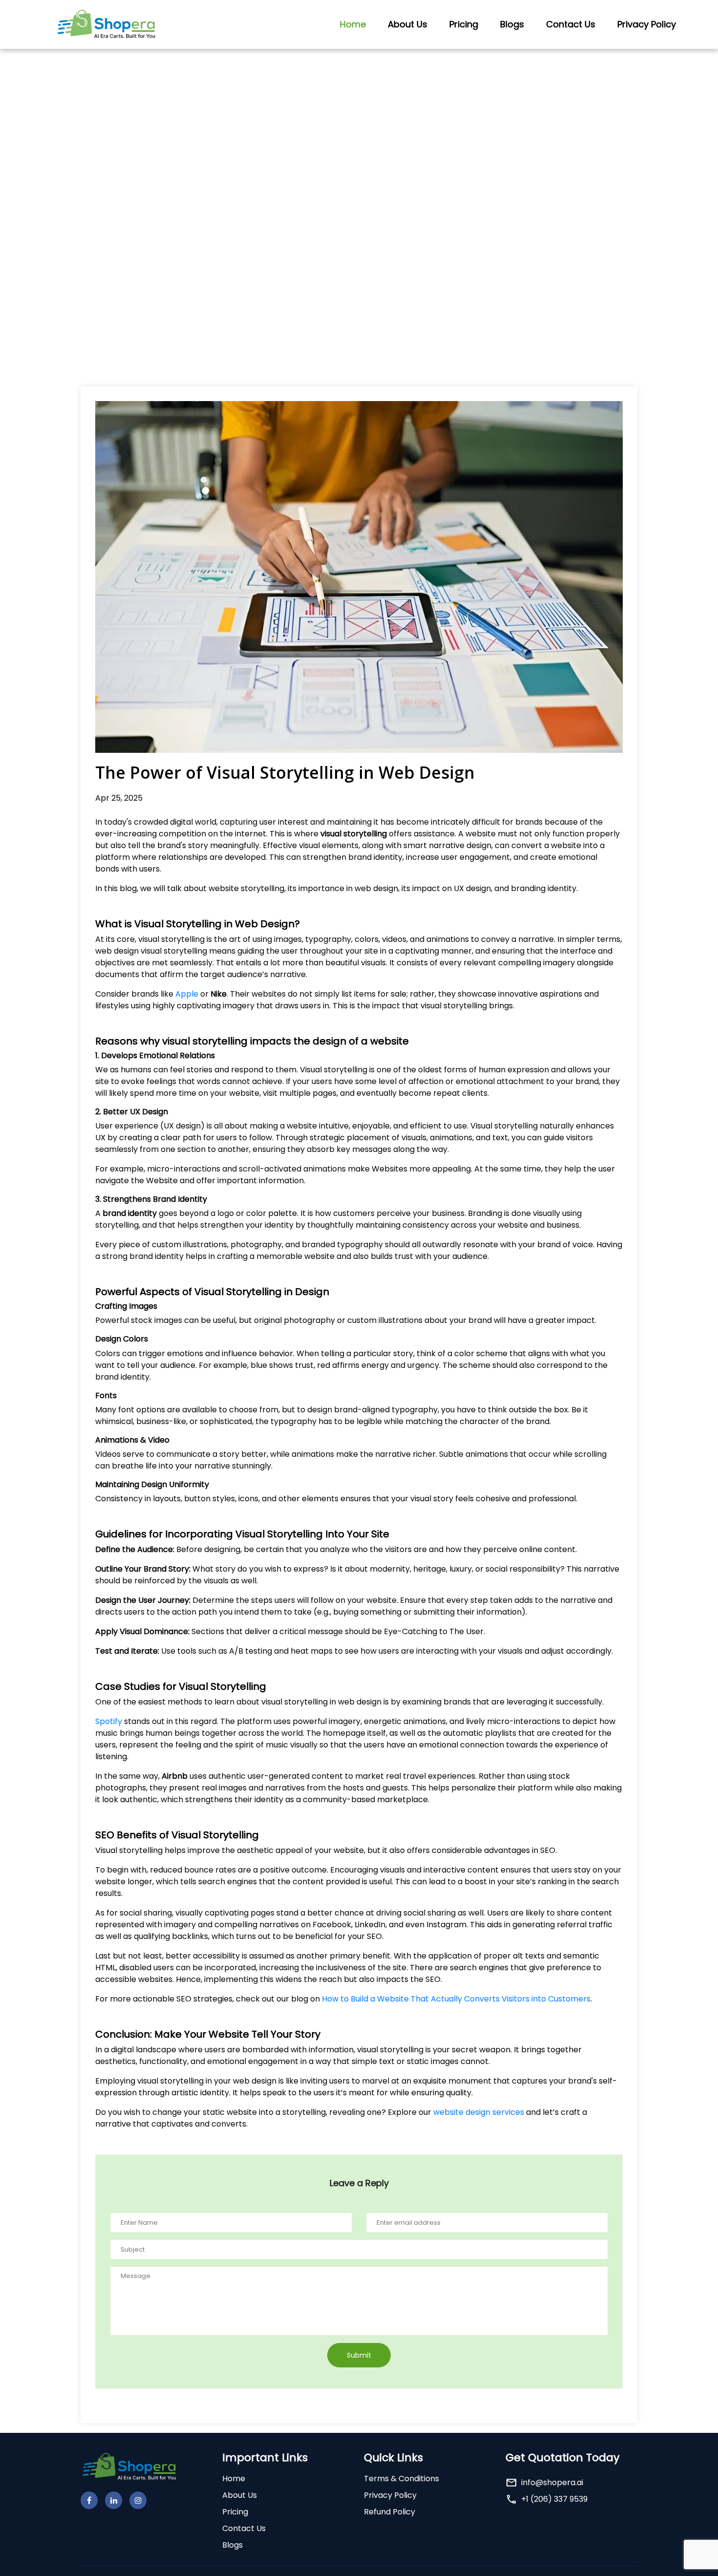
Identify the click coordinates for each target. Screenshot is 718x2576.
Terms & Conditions (401, 2479)
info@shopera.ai (552, 2482)
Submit (359, 2355)
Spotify (109, 1721)
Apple (187, 994)
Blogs (512, 24)
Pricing (464, 24)
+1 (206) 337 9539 (554, 2499)
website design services (480, 2112)
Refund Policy (390, 2512)
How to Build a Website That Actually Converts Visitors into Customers (456, 1999)
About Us (408, 24)
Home (353, 24)
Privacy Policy (647, 24)
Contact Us (571, 24)
